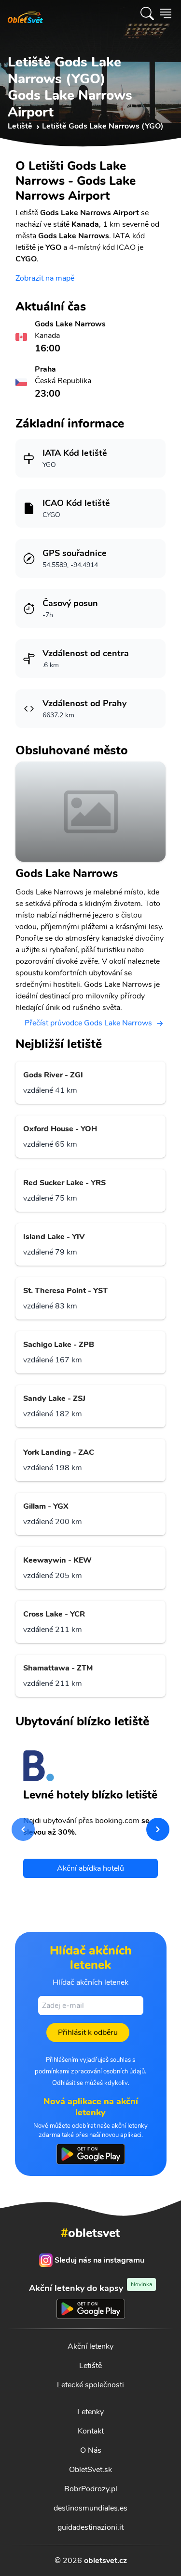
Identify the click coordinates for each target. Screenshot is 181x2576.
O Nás (91, 2450)
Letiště (90, 2366)
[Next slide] (158, 1829)
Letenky (90, 2412)
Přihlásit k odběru (88, 2032)
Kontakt (91, 2431)
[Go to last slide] (23, 1829)
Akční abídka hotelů (90, 1868)
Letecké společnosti (90, 2385)
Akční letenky (90, 2346)
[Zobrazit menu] (166, 13)
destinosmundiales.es (90, 2508)
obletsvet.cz (105, 2561)
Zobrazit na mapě (45, 278)
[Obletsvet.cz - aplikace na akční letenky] (91, 2154)
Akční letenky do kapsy (90, 2288)
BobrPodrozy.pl (91, 2489)
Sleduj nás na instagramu (99, 2260)
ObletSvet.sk (90, 2470)
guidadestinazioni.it (90, 2527)
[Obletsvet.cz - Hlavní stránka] (25, 13)
